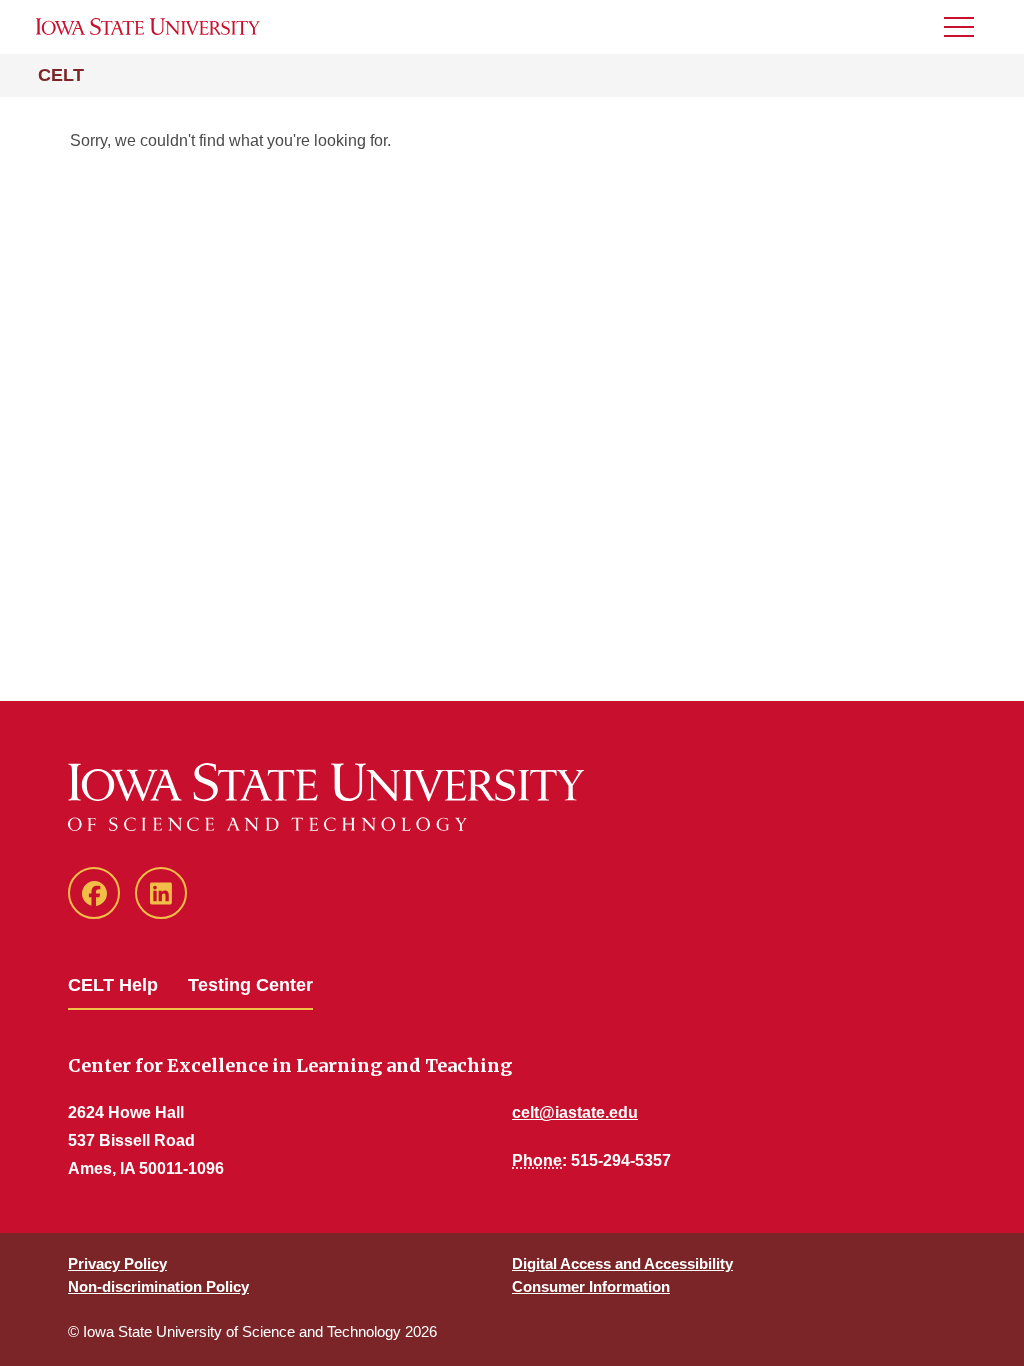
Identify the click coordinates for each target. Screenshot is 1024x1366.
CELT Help (113, 985)
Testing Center (250, 985)
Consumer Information (591, 1286)
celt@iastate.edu (575, 1112)
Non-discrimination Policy (158, 1286)
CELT (61, 75)
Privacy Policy (117, 1263)
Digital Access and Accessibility (622, 1263)
